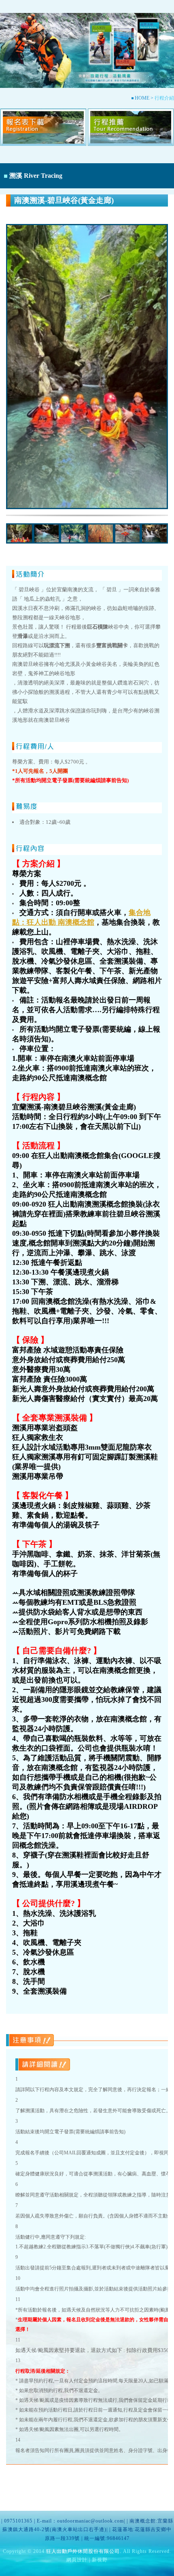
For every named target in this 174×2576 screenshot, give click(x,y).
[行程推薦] (131, 132)
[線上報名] (43, 132)
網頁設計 (77, 2560)
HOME (142, 98)
